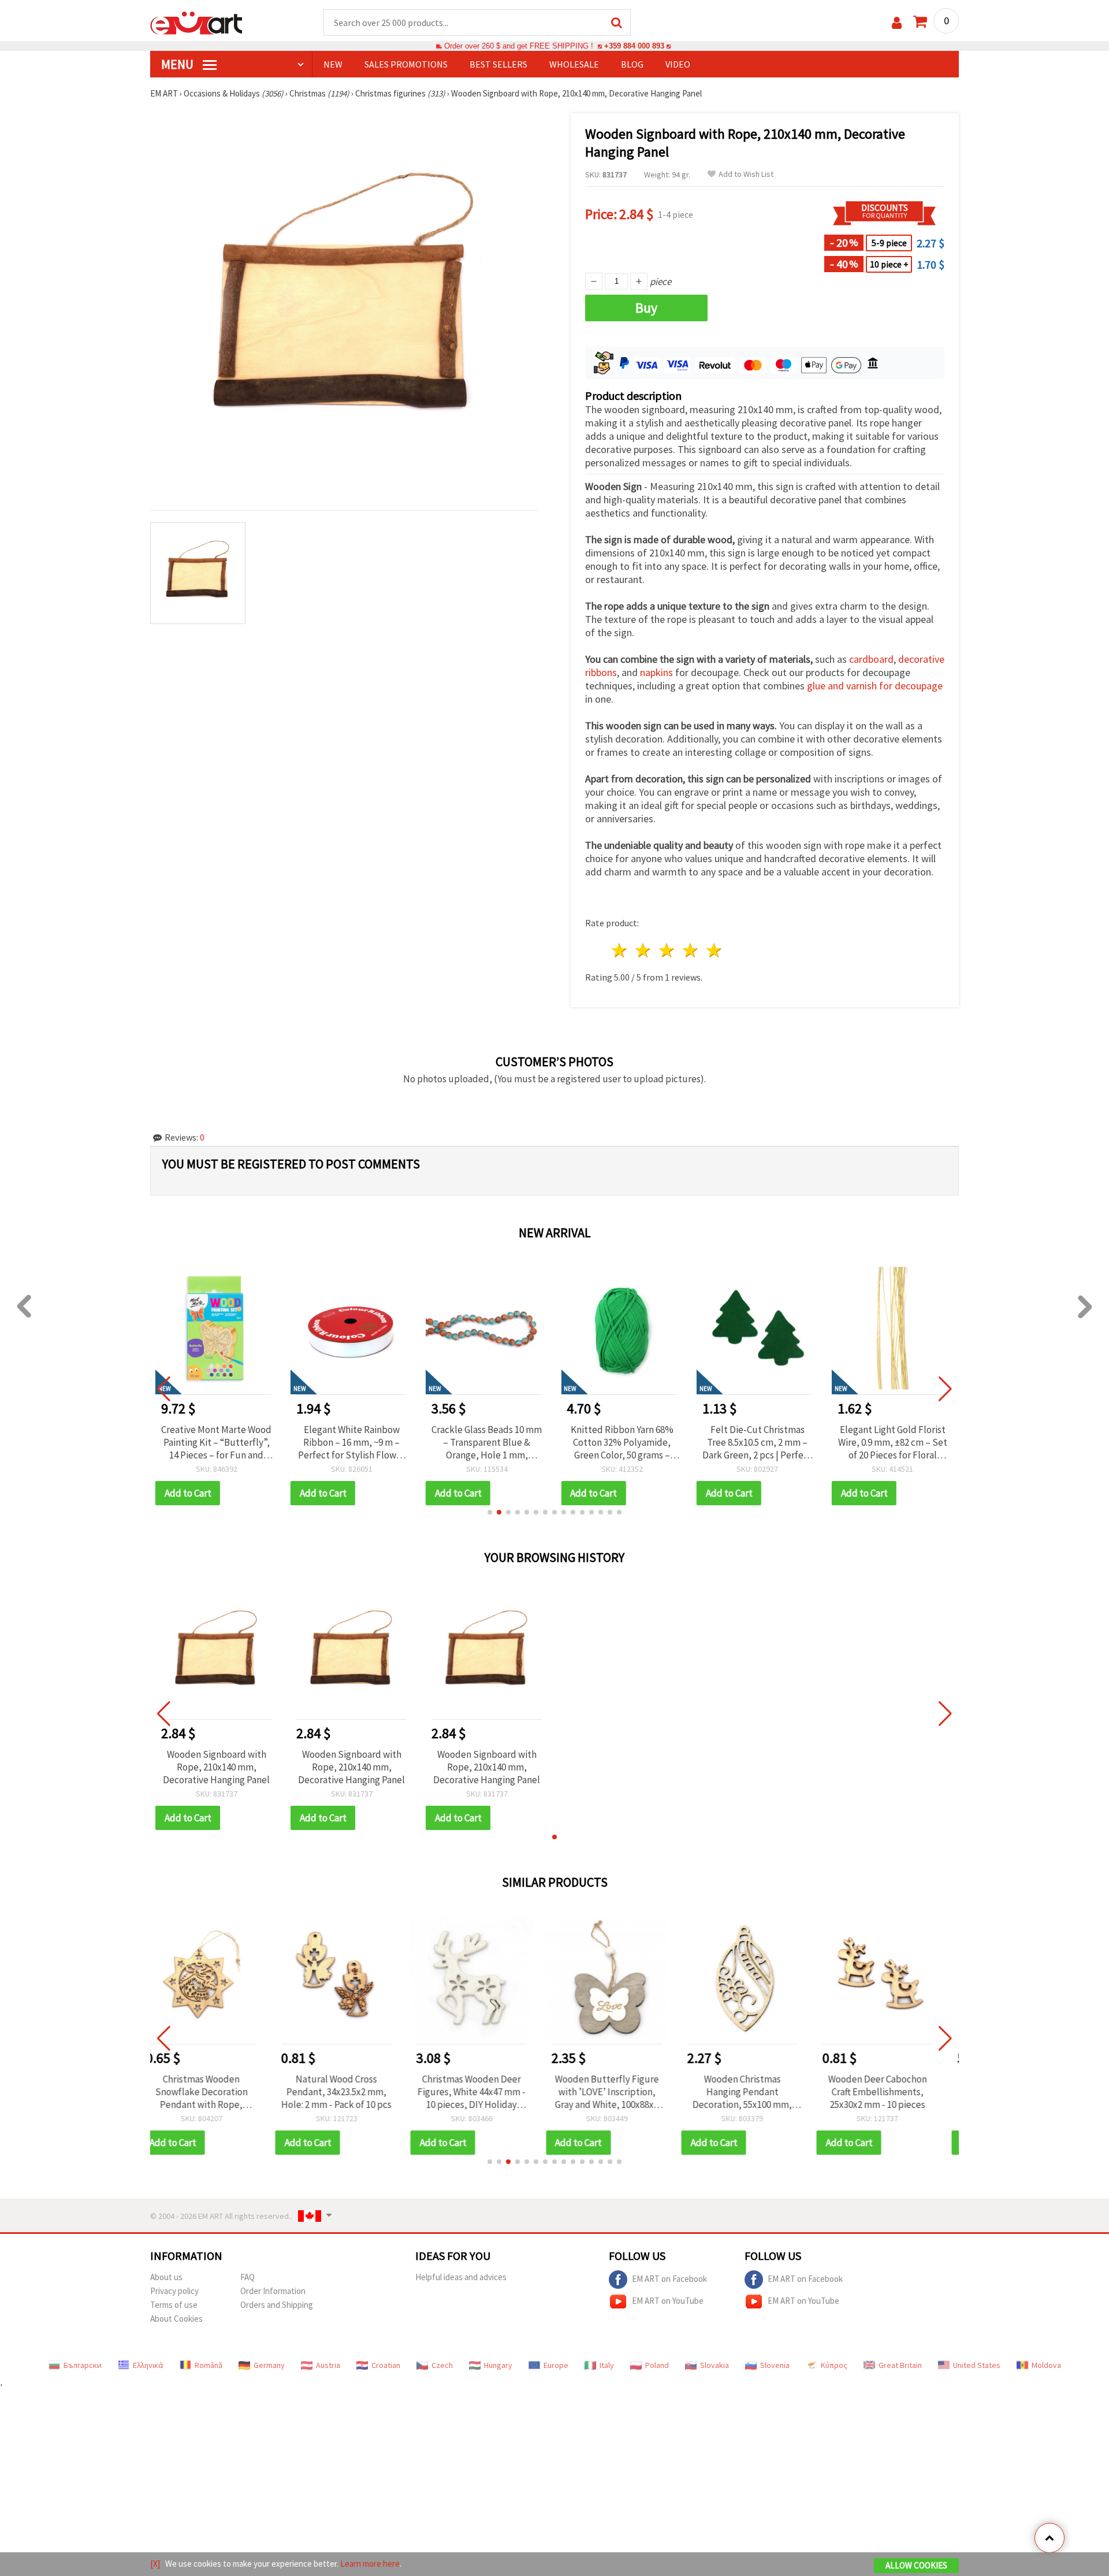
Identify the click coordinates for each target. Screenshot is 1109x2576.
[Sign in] (897, 23)
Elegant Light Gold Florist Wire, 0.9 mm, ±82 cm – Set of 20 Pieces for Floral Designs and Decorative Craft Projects (758, 1442)
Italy (607, 2365)
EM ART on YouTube (668, 2301)
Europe (556, 2365)
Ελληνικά (148, 2365)
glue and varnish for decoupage (875, 686)
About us (166, 2277)
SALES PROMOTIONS (406, 64)
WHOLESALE (574, 64)
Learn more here (370, 2564)
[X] (155, 2564)
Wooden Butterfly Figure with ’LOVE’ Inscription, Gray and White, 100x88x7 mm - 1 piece (487, 2092)
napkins (656, 672)
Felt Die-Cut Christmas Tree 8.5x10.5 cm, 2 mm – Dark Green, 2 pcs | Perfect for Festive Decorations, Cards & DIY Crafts (622, 1442)
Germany (269, 2365)
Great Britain (900, 2365)
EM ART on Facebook (669, 2279)
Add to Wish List (746, 174)
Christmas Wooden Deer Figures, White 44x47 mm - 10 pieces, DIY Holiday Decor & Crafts (351, 2092)
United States (977, 2365)
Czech (442, 2365)
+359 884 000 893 (634, 46)
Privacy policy (174, 2291)
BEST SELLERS (498, 64)
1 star (620, 950)
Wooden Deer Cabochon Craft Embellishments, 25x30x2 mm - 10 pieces (758, 2092)
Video (678, 64)
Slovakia (714, 2365)
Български (83, 2365)
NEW (333, 64)
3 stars (667, 950)
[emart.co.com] (196, 22)
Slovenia (775, 2365)
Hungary (498, 2365)
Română (209, 2365)
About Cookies (176, 2319)
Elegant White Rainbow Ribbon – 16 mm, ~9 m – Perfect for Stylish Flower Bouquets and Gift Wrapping (216, 1442)
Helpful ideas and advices (461, 2277)
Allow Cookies (916, 2565)
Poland (657, 2365)
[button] (490, 1512)
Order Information (273, 2291)
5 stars (714, 950)
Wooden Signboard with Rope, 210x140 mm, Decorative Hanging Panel (216, 1767)
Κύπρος (834, 2365)
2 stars (644, 950)
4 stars (691, 950)
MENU (178, 64)
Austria (328, 2365)
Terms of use (174, 2305)
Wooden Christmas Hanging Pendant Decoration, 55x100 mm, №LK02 (622, 2092)
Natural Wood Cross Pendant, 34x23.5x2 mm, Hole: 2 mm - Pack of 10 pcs (216, 2092)
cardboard (871, 659)
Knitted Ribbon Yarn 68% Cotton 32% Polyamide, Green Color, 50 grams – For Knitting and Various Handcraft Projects (487, 1442)
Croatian (386, 2365)
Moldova (1046, 2365)
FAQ (248, 2277)
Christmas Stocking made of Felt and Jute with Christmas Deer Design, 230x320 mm (893, 2092)
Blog (632, 64)
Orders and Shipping (277, 2305)
